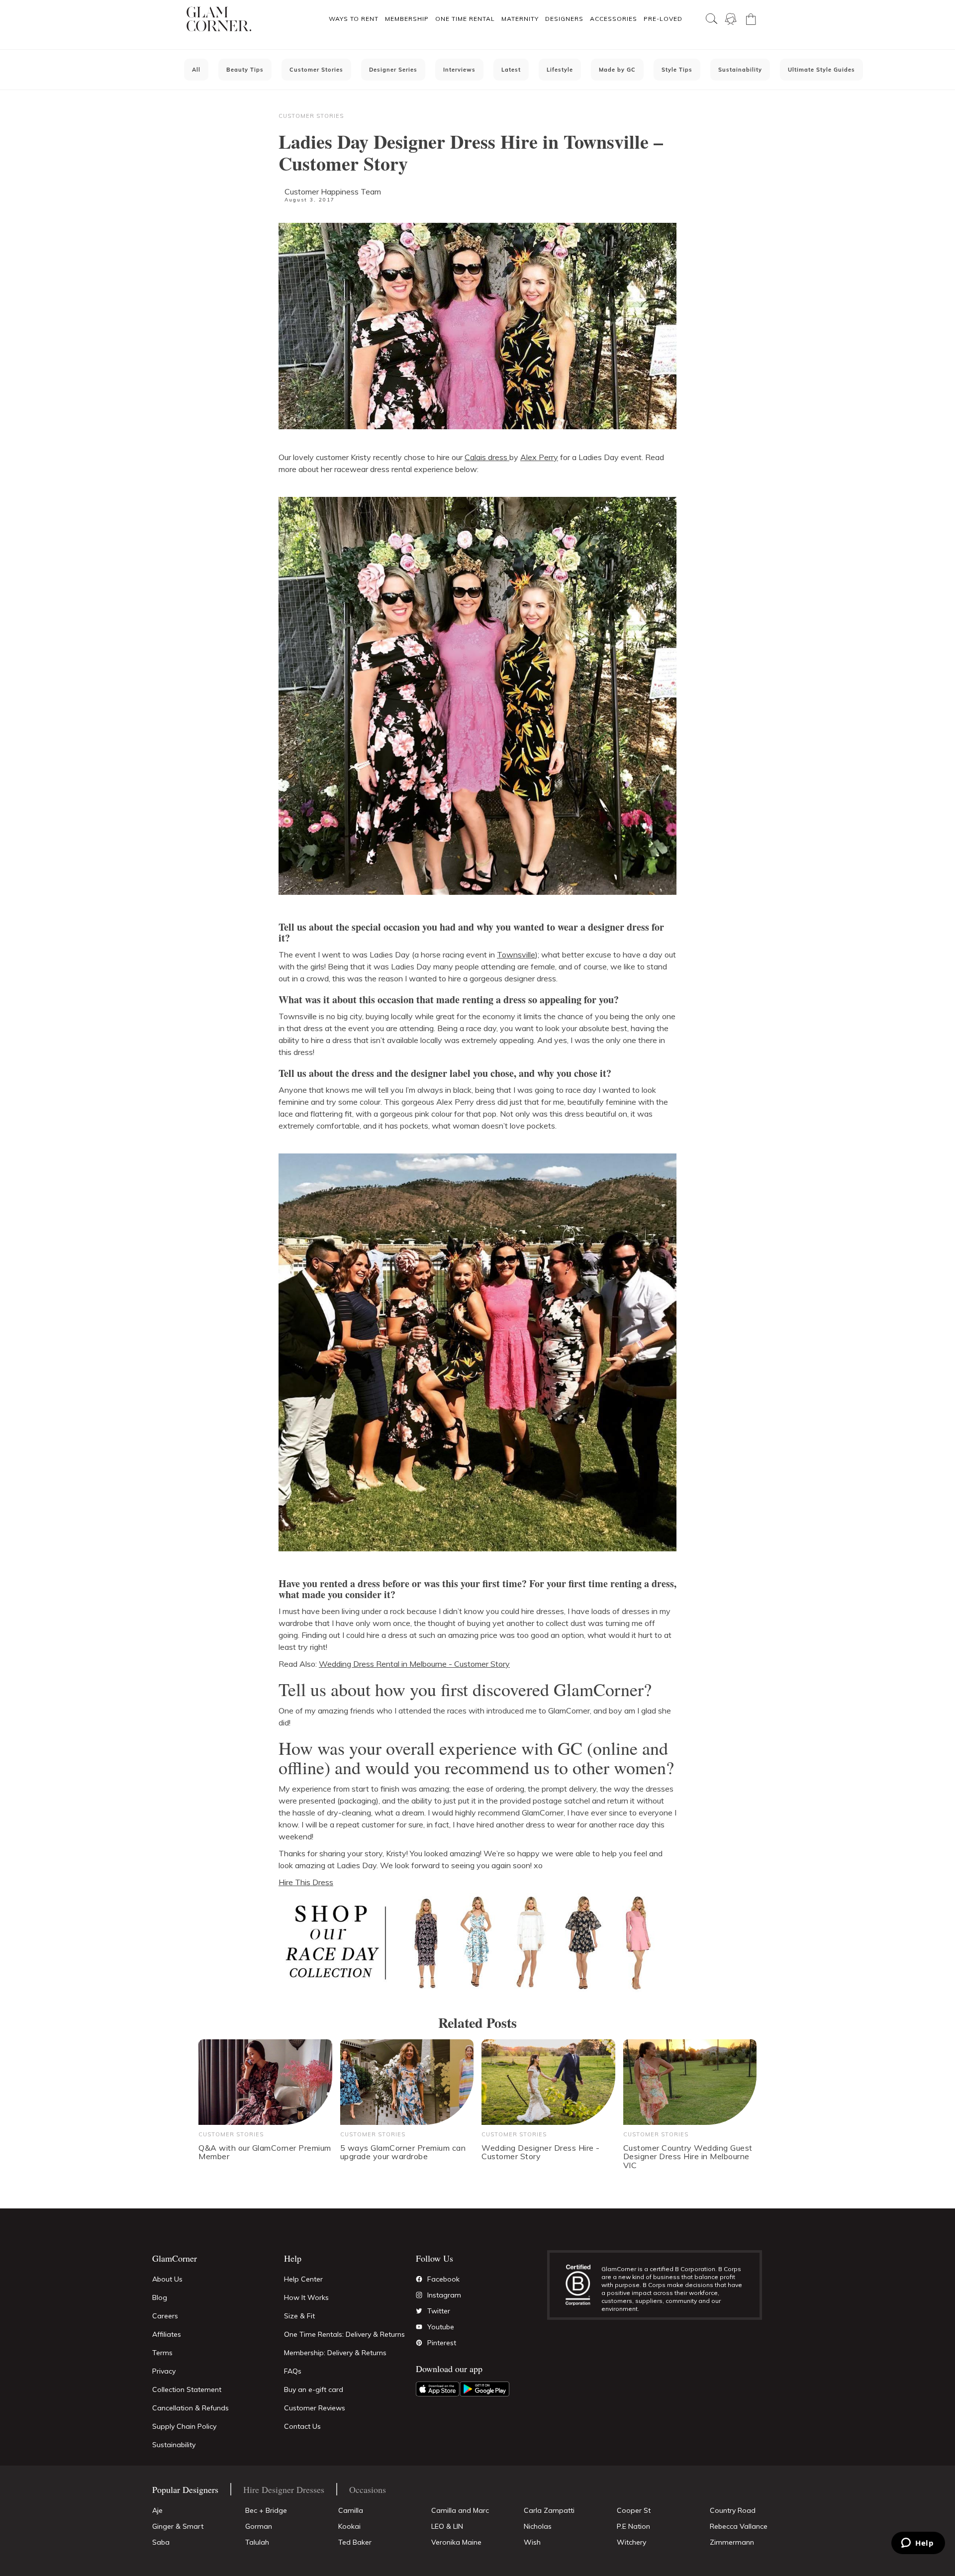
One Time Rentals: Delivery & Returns (344, 2334)
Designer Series (393, 70)
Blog (160, 2297)
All (196, 70)
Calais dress (487, 457)
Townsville (516, 954)
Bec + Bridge (266, 2510)
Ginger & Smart (178, 2526)
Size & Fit (299, 2316)
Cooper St (634, 2510)
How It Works (306, 2297)
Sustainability (740, 70)
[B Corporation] (583, 2285)
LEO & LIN (447, 2526)
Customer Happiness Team (333, 191)
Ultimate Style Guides (821, 70)
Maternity (520, 19)
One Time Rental (465, 19)
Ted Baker (355, 2542)
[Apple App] (438, 2389)
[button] (353, 19)
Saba (161, 2542)
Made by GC (617, 70)
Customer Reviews (315, 2408)
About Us (167, 2279)
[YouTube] (419, 2327)
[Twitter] (419, 2311)
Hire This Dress (306, 1882)
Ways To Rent (354, 19)
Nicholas (538, 2526)
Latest (511, 70)
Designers (564, 19)
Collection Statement (187, 2389)
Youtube (441, 2327)
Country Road (733, 2510)
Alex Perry (539, 457)
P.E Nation (633, 2526)
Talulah (257, 2542)
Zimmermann (732, 2542)
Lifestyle (560, 70)
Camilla (351, 2510)
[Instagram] (419, 2295)
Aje (157, 2510)
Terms (162, 2353)
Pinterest (442, 2343)
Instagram (444, 2295)
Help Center (303, 2279)
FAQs (293, 2371)
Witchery (631, 2542)
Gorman (259, 2526)
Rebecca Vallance (739, 2526)
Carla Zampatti (549, 2510)
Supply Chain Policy (184, 2426)
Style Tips (677, 70)
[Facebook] (419, 2279)
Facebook (443, 2279)
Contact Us (302, 2426)
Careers (165, 2316)
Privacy (164, 2371)
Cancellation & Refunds (191, 2408)
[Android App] (484, 2389)
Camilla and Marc (460, 2510)
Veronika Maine (456, 2542)
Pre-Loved (663, 19)
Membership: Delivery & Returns (335, 2353)
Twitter (439, 2311)
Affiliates (167, 2334)
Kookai (349, 2526)
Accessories (614, 19)
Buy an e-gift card (314, 2389)
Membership (407, 19)
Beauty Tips (245, 70)
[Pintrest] (419, 2343)
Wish (532, 2542)
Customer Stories (316, 70)
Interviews (459, 70)
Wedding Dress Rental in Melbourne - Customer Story (414, 1664)
